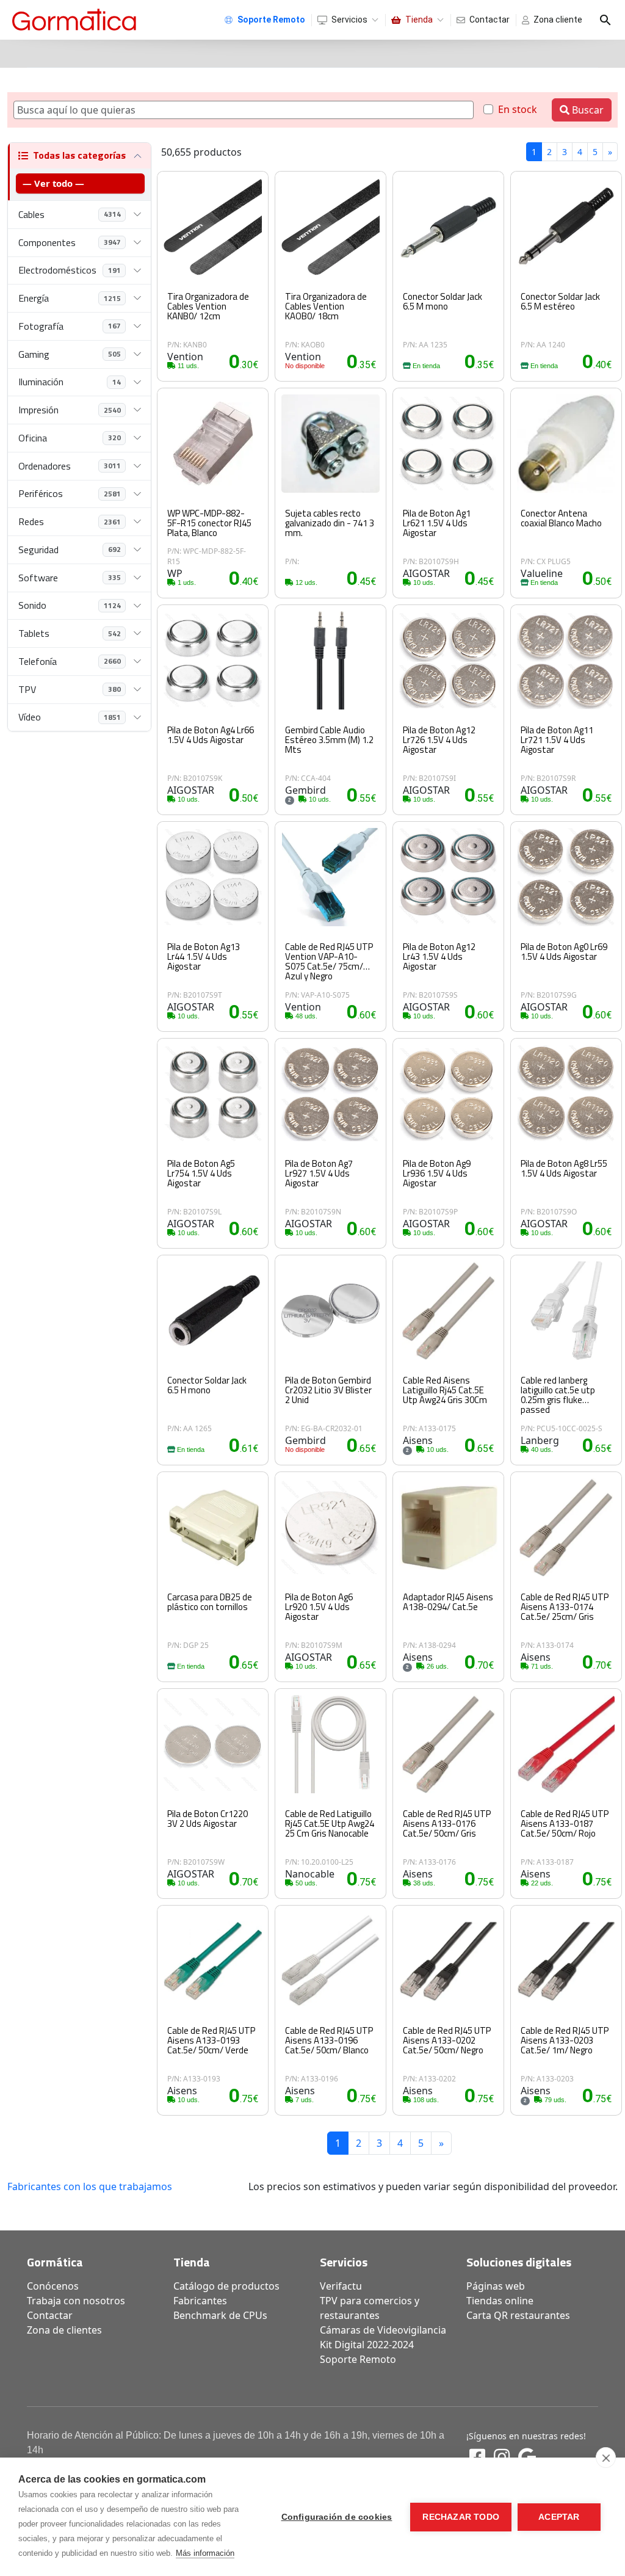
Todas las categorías (79, 155)
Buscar (587, 110)
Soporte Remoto (358, 2359)
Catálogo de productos (226, 2286)
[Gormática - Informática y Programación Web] (74, 20)
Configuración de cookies (337, 2517)
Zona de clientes (64, 2330)
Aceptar (559, 2517)
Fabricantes (200, 2301)
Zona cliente (558, 20)
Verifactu (341, 2286)
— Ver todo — (53, 183)
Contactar (490, 20)
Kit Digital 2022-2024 (367, 2345)
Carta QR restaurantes (518, 2315)
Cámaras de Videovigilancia (383, 2330)
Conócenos (53, 2286)
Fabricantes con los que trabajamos (90, 2186)
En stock (518, 109)
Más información (205, 2553)
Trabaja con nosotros (76, 2301)
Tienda (419, 20)
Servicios (349, 20)
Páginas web (496, 2286)
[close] (606, 2458)
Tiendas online (500, 2301)
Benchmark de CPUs (220, 2315)
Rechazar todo (461, 2517)
